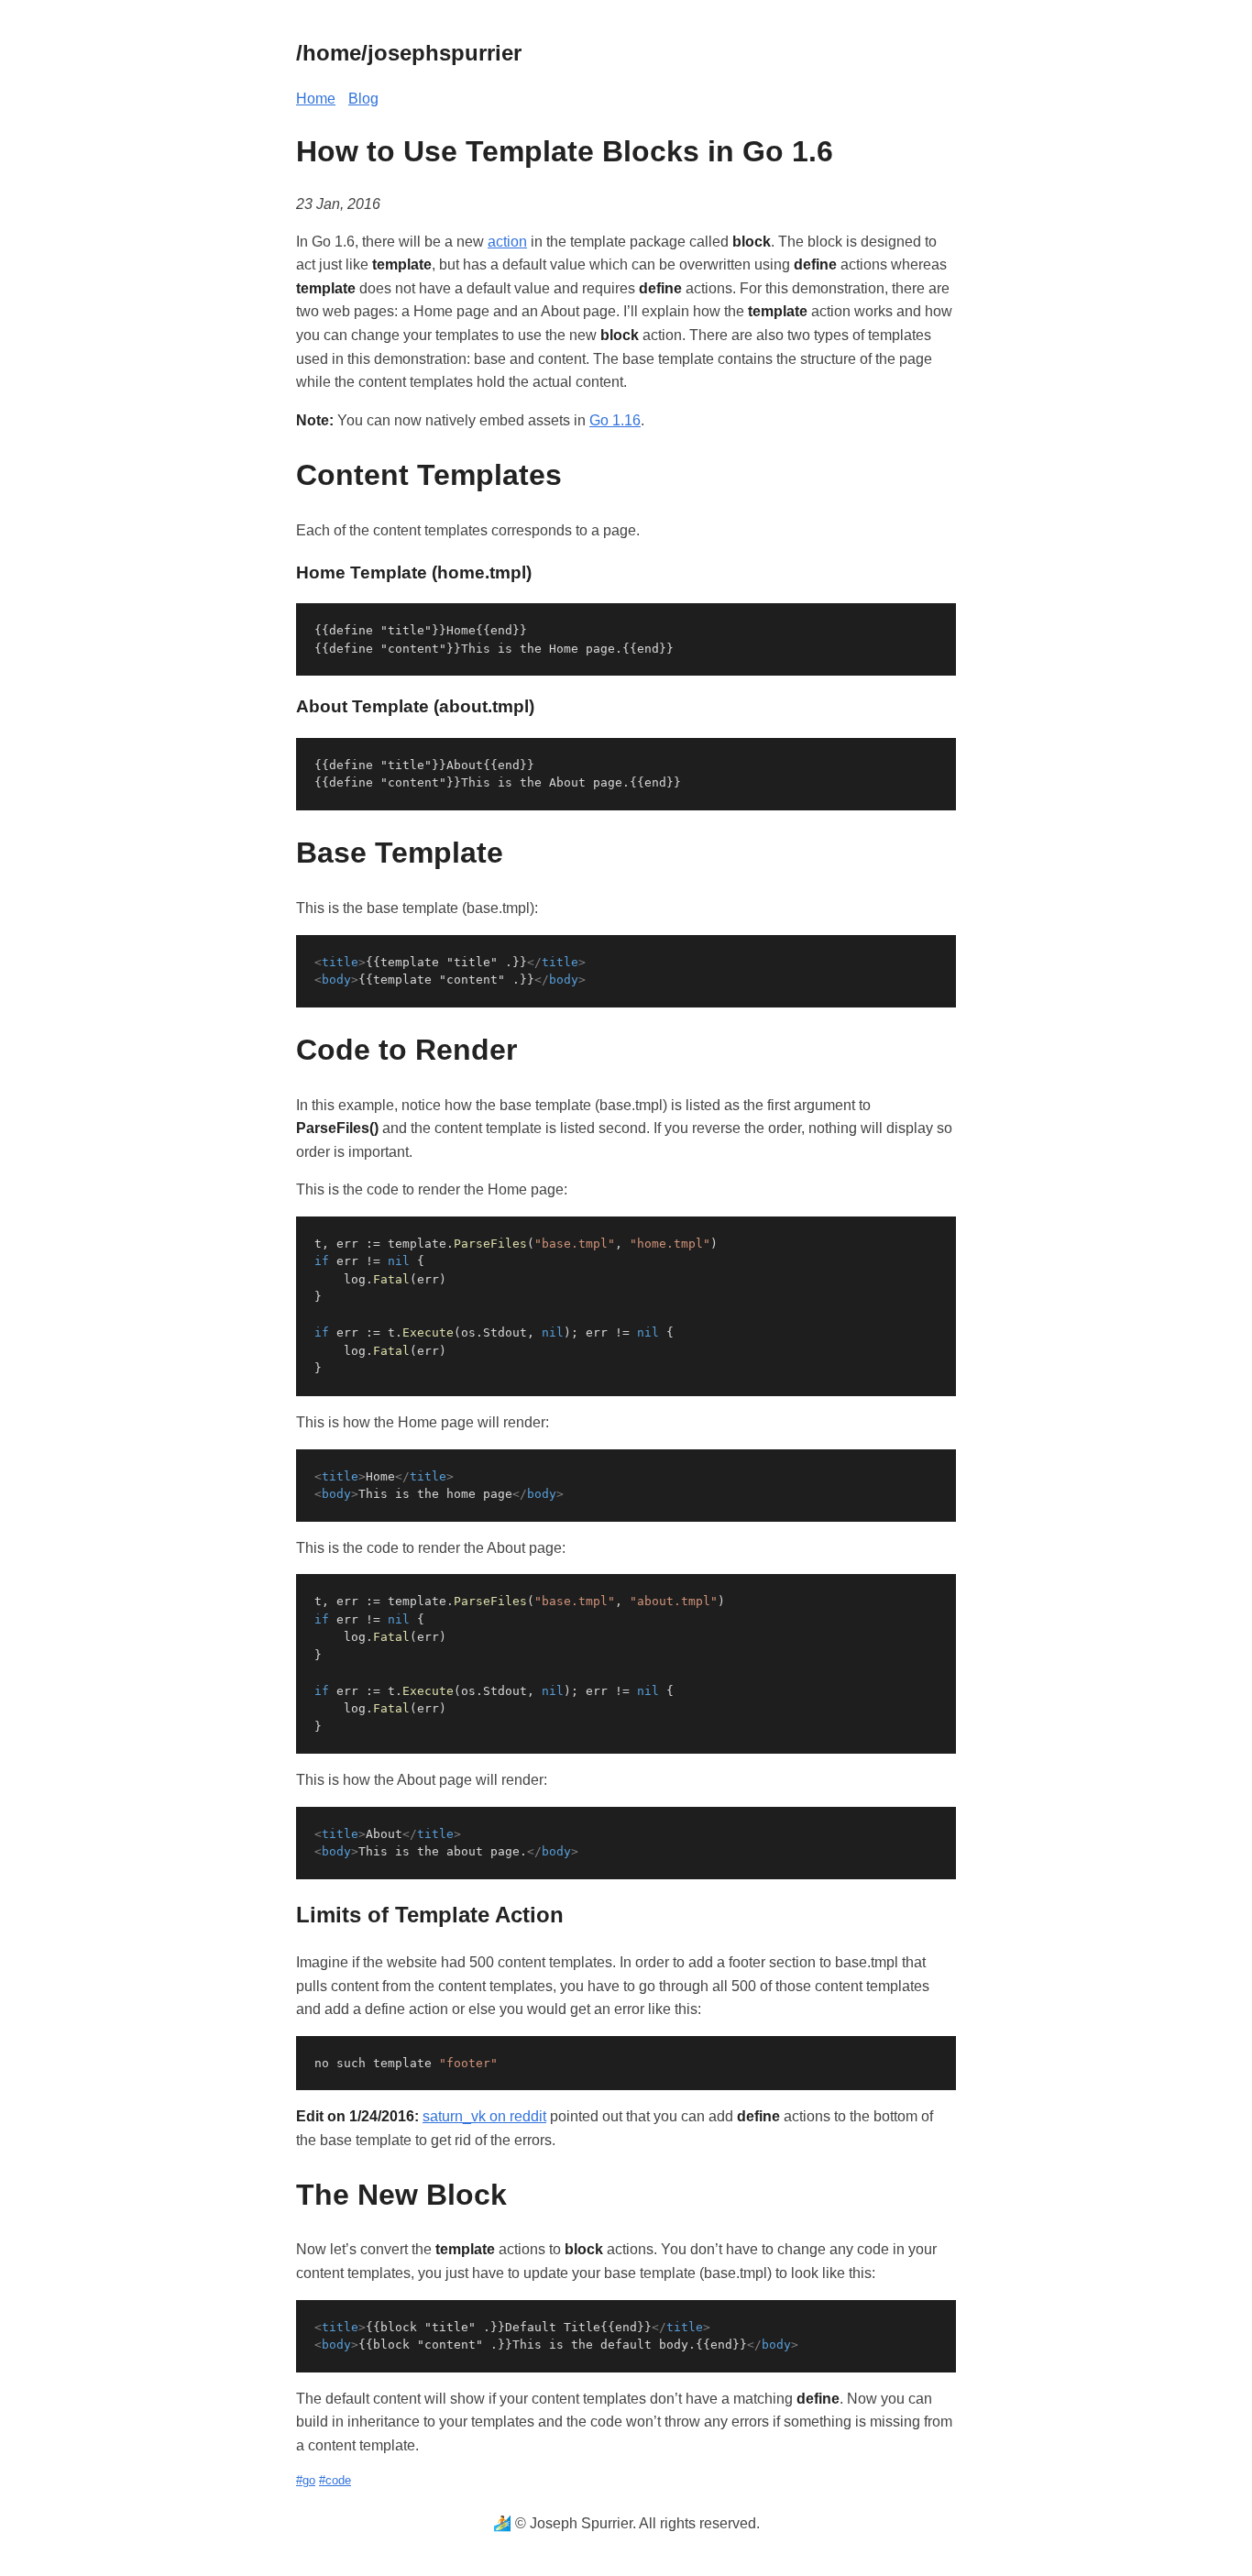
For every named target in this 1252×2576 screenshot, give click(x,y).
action (507, 242)
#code (335, 2480)
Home (316, 99)
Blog (363, 99)
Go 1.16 (615, 420)
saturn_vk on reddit (484, 2116)
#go (306, 2480)
